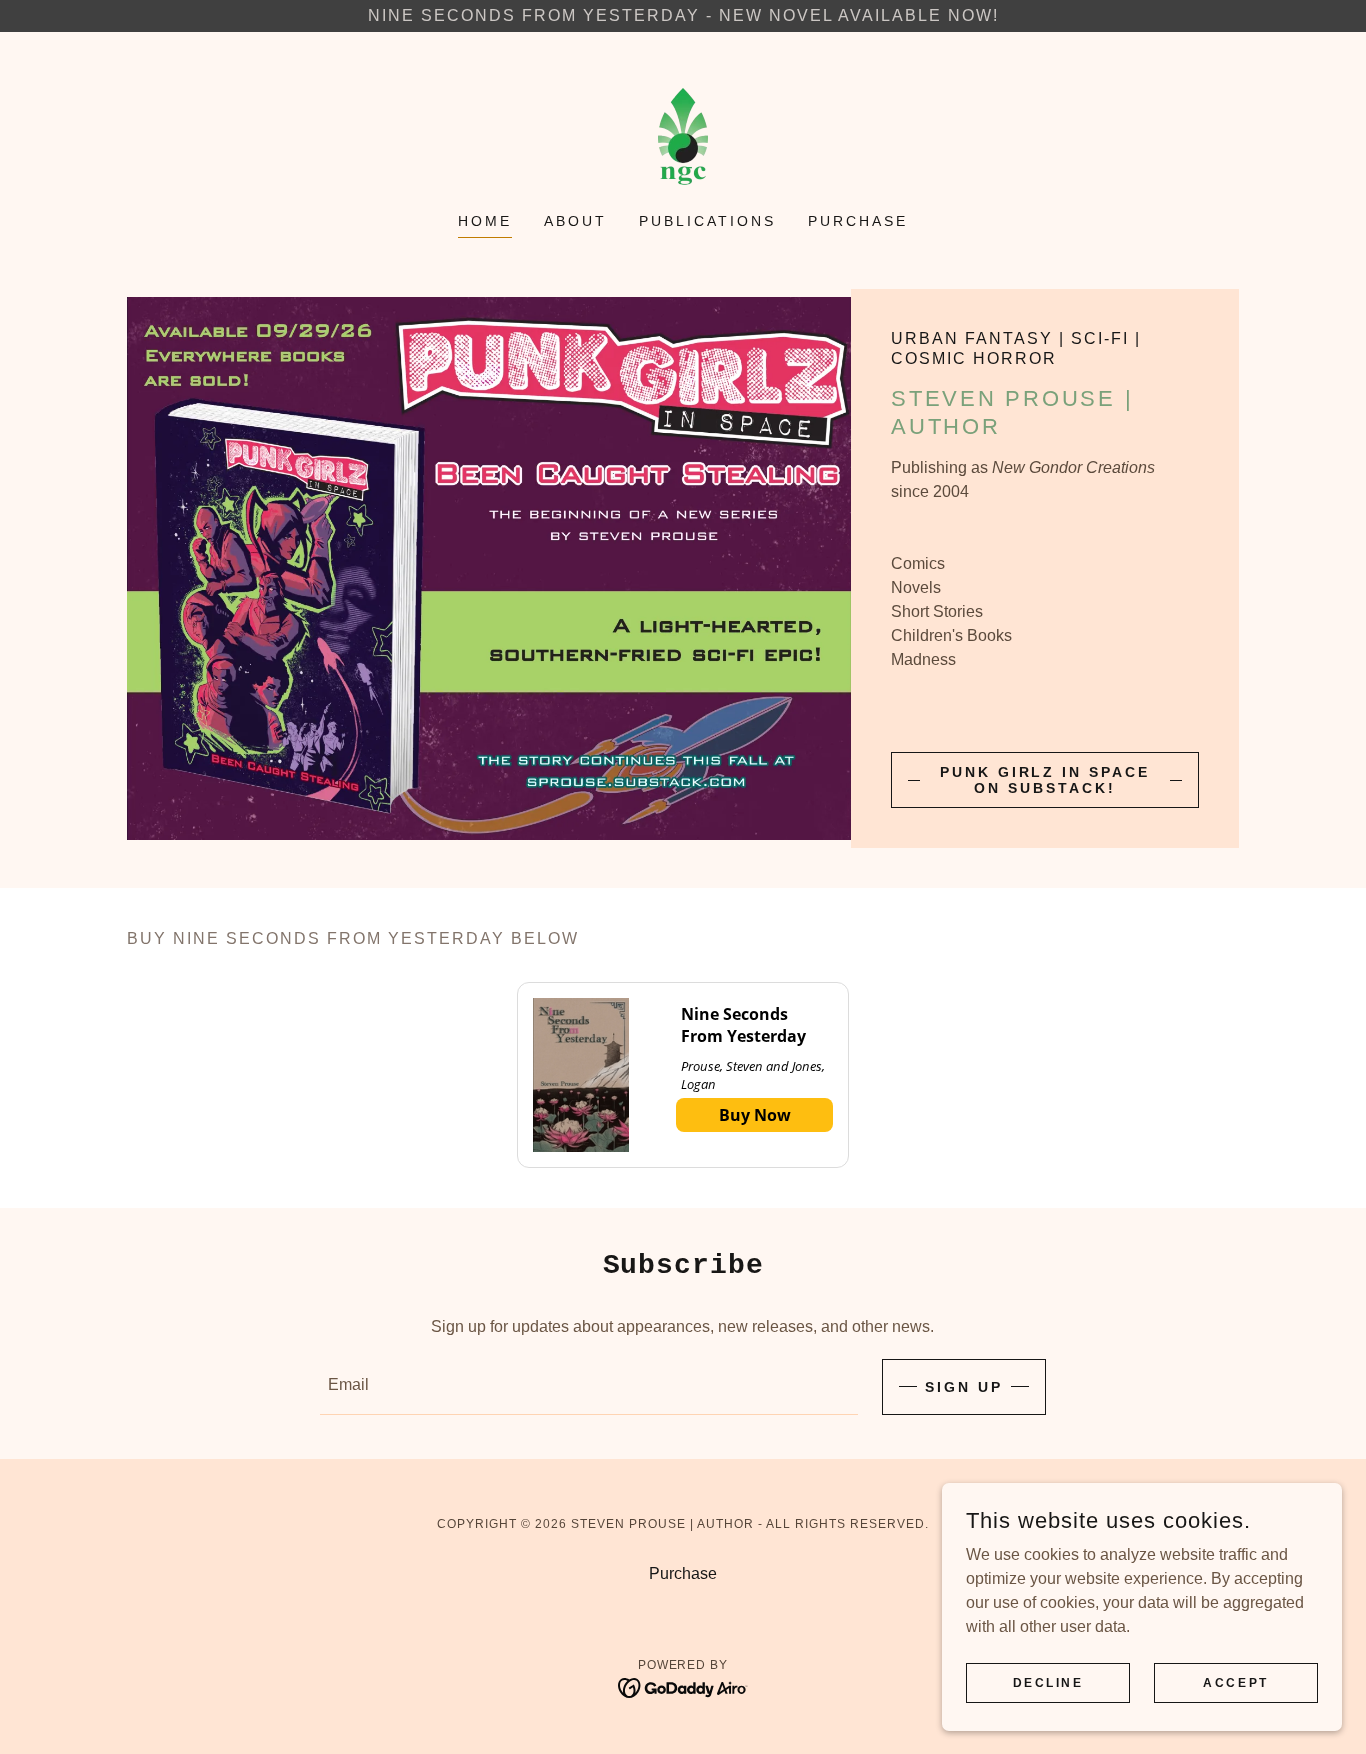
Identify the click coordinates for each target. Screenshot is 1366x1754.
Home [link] (485, 221)
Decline (1048, 1682)
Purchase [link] (858, 221)
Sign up (964, 1387)
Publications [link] (707, 221)
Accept (1235, 1682)
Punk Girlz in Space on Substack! (1045, 780)
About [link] (575, 221)
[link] (683, 135)
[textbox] (588, 1387)
